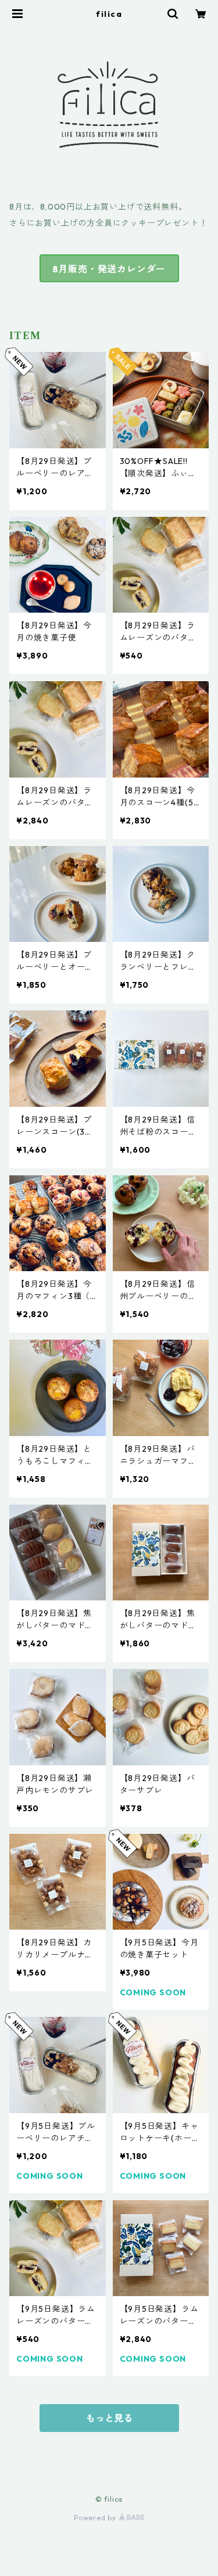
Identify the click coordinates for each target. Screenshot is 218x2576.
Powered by (96, 2518)
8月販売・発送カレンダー (109, 269)
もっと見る (109, 2418)
